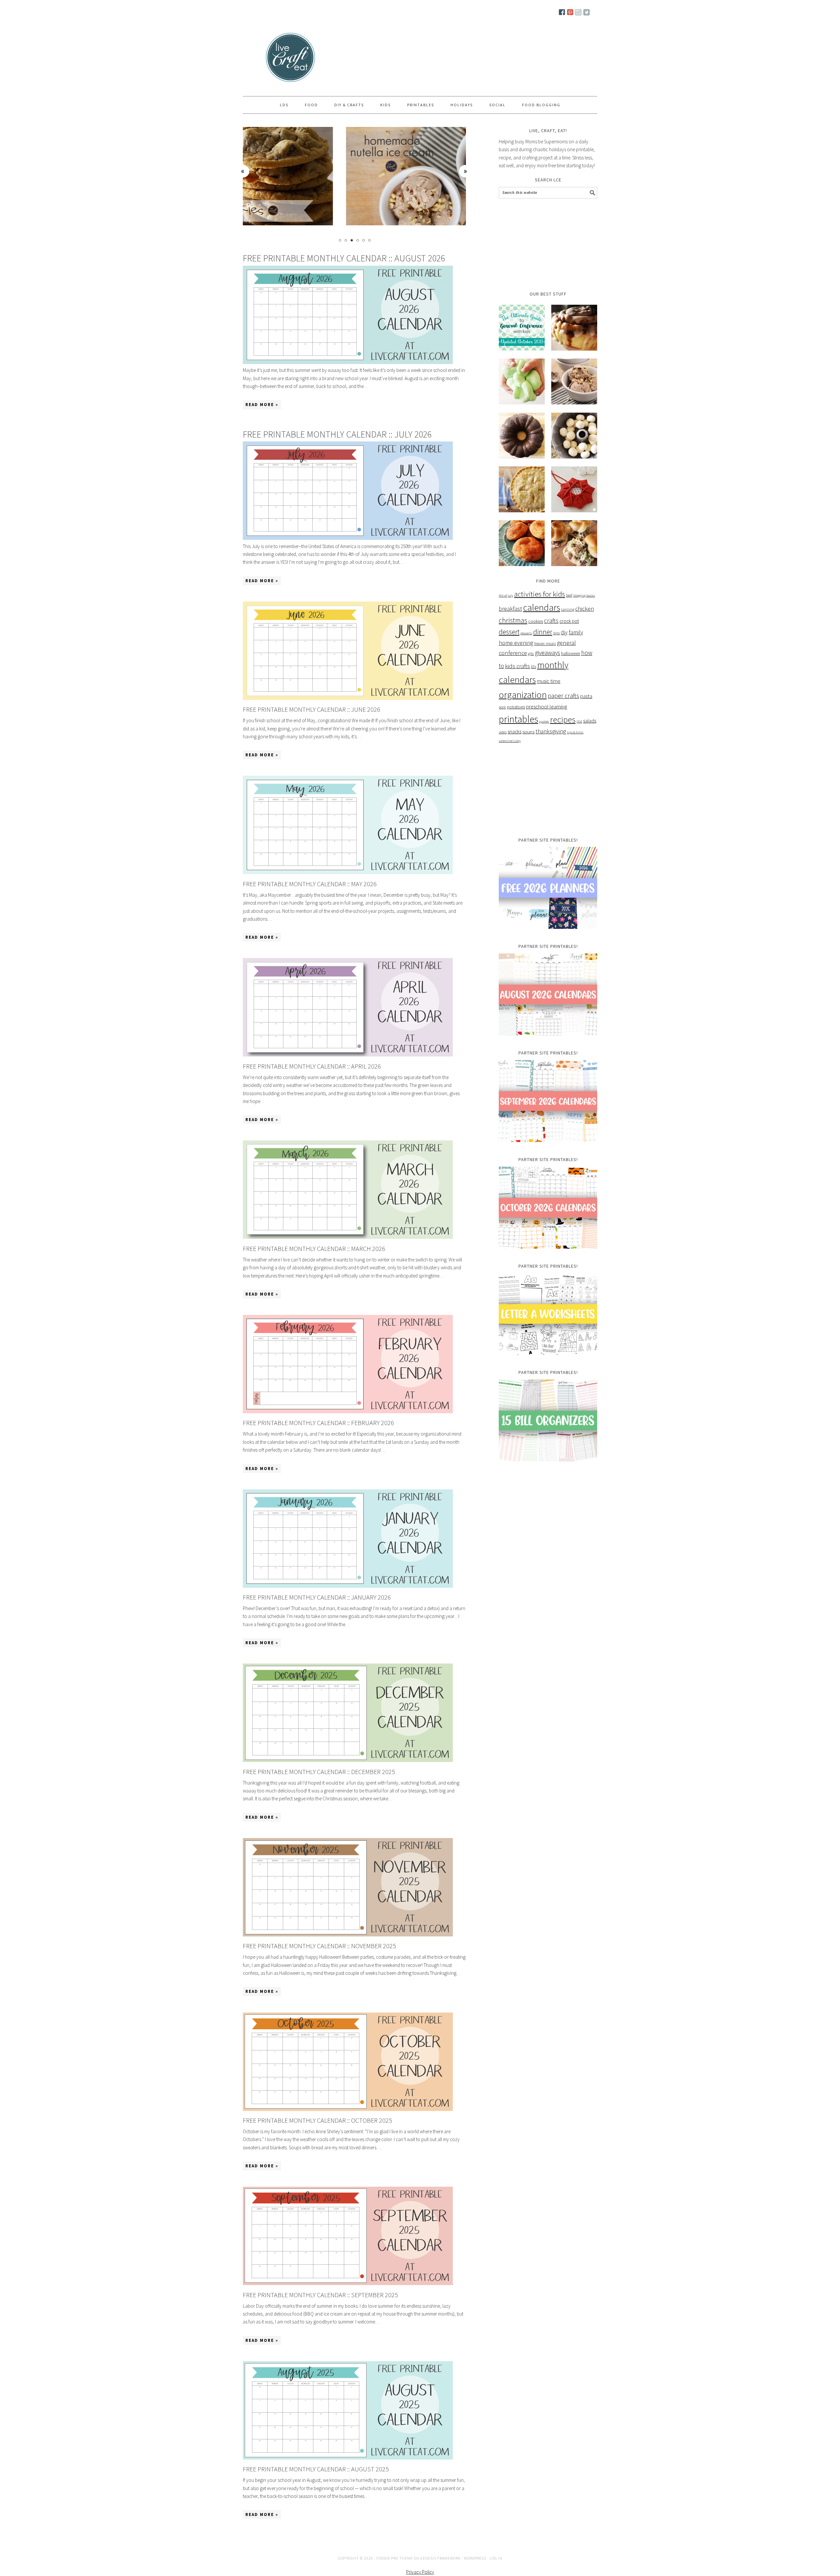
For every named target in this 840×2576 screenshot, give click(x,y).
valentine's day (510, 741)
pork (502, 707)
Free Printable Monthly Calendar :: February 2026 (318, 1423)
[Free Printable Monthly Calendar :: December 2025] (348, 1760)
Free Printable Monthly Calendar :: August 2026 (344, 258)
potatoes (516, 707)
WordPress (475, 2558)
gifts (531, 654)
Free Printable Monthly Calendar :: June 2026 (312, 709)
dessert (509, 632)
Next (466, 171)
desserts (526, 633)
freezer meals (545, 643)
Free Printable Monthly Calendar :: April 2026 (312, 1066)
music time (549, 681)
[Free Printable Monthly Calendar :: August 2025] (348, 2458)
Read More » (262, 405)
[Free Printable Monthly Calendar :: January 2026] (348, 1586)
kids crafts (517, 666)
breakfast (510, 609)
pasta (586, 696)
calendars (542, 608)
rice (579, 721)
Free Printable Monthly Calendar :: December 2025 (319, 1772)
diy (564, 632)
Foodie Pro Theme (395, 2558)
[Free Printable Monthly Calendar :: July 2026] (348, 492)
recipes (563, 719)
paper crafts (563, 696)
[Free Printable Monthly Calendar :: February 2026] (348, 1411)
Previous (243, 171)
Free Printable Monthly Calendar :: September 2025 (320, 2295)
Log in (496, 2558)
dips (556, 633)
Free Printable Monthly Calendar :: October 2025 (317, 2120)
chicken (585, 609)
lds (534, 667)
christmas (513, 620)
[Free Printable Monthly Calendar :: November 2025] (348, 1935)
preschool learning (546, 706)
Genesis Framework (441, 2558)
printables (518, 719)
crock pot (569, 621)
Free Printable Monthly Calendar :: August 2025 (316, 2469)
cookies (536, 621)
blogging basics (584, 595)
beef (569, 595)
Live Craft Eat (268, 60)
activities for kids (540, 594)
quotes (544, 721)
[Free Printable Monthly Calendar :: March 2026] (348, 1237)
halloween (571, 653)
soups (528, 732)
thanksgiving (551, 731)
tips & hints (575, 732)
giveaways (547, 653)
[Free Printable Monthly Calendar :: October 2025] (348, 2109)
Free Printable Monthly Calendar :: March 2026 (314, 1248)
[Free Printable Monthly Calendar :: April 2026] (348, 1055)
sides (503, 732)
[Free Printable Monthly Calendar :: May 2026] (348, 872)
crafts (551, 621)
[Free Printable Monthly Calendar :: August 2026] (348, 316)
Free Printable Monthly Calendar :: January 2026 (317, 1597)
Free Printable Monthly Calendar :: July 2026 (337, 434)
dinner (543, 632)
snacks (514, 732)
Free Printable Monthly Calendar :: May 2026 (310, 884)
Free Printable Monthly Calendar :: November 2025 (319, 1946)
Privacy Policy (420, 2572)
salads (590, 721)
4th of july (506, 595)
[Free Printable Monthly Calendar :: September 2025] (348, 2283)
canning (568, 609)
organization (523, 695)
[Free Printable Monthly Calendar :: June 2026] (348, 698)
